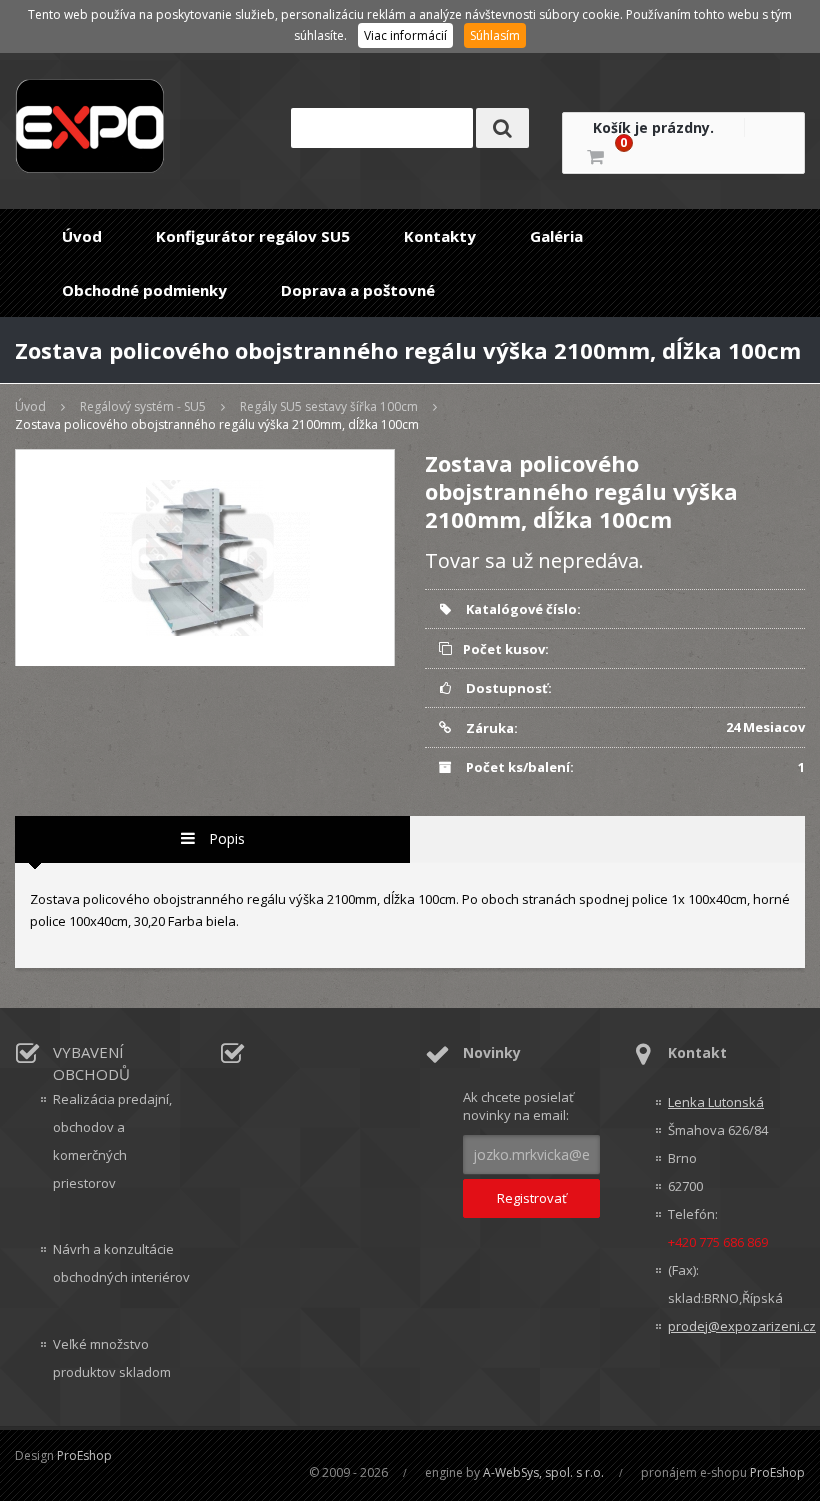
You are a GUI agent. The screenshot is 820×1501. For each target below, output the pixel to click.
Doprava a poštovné (358, 290)
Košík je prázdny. (653, 127)
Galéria (556, 236)
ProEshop (84, 1455)
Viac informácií (405, 35)
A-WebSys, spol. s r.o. (543, 1472)
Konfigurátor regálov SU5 (253, 236)
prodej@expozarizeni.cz (736, 1326)
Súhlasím (495, 35)
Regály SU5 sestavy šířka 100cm (329, 406)
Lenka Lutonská (716, 1102)
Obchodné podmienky (144, 290)
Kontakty (440, 236)
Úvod (82, 236)
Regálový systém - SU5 (143, 406)
